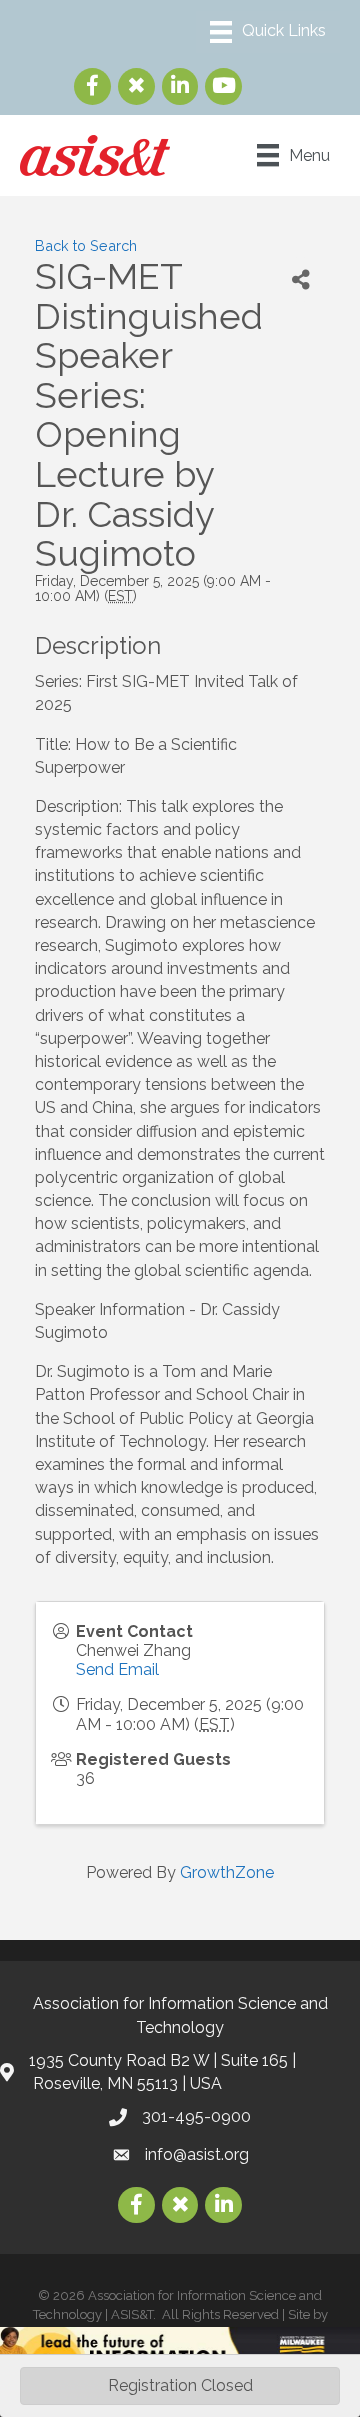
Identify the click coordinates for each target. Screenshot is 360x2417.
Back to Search (86, 245)
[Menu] (268, 32)
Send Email (117, 1669)
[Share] (300, 279)
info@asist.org (197, 2154)
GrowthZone (227, 1872)
